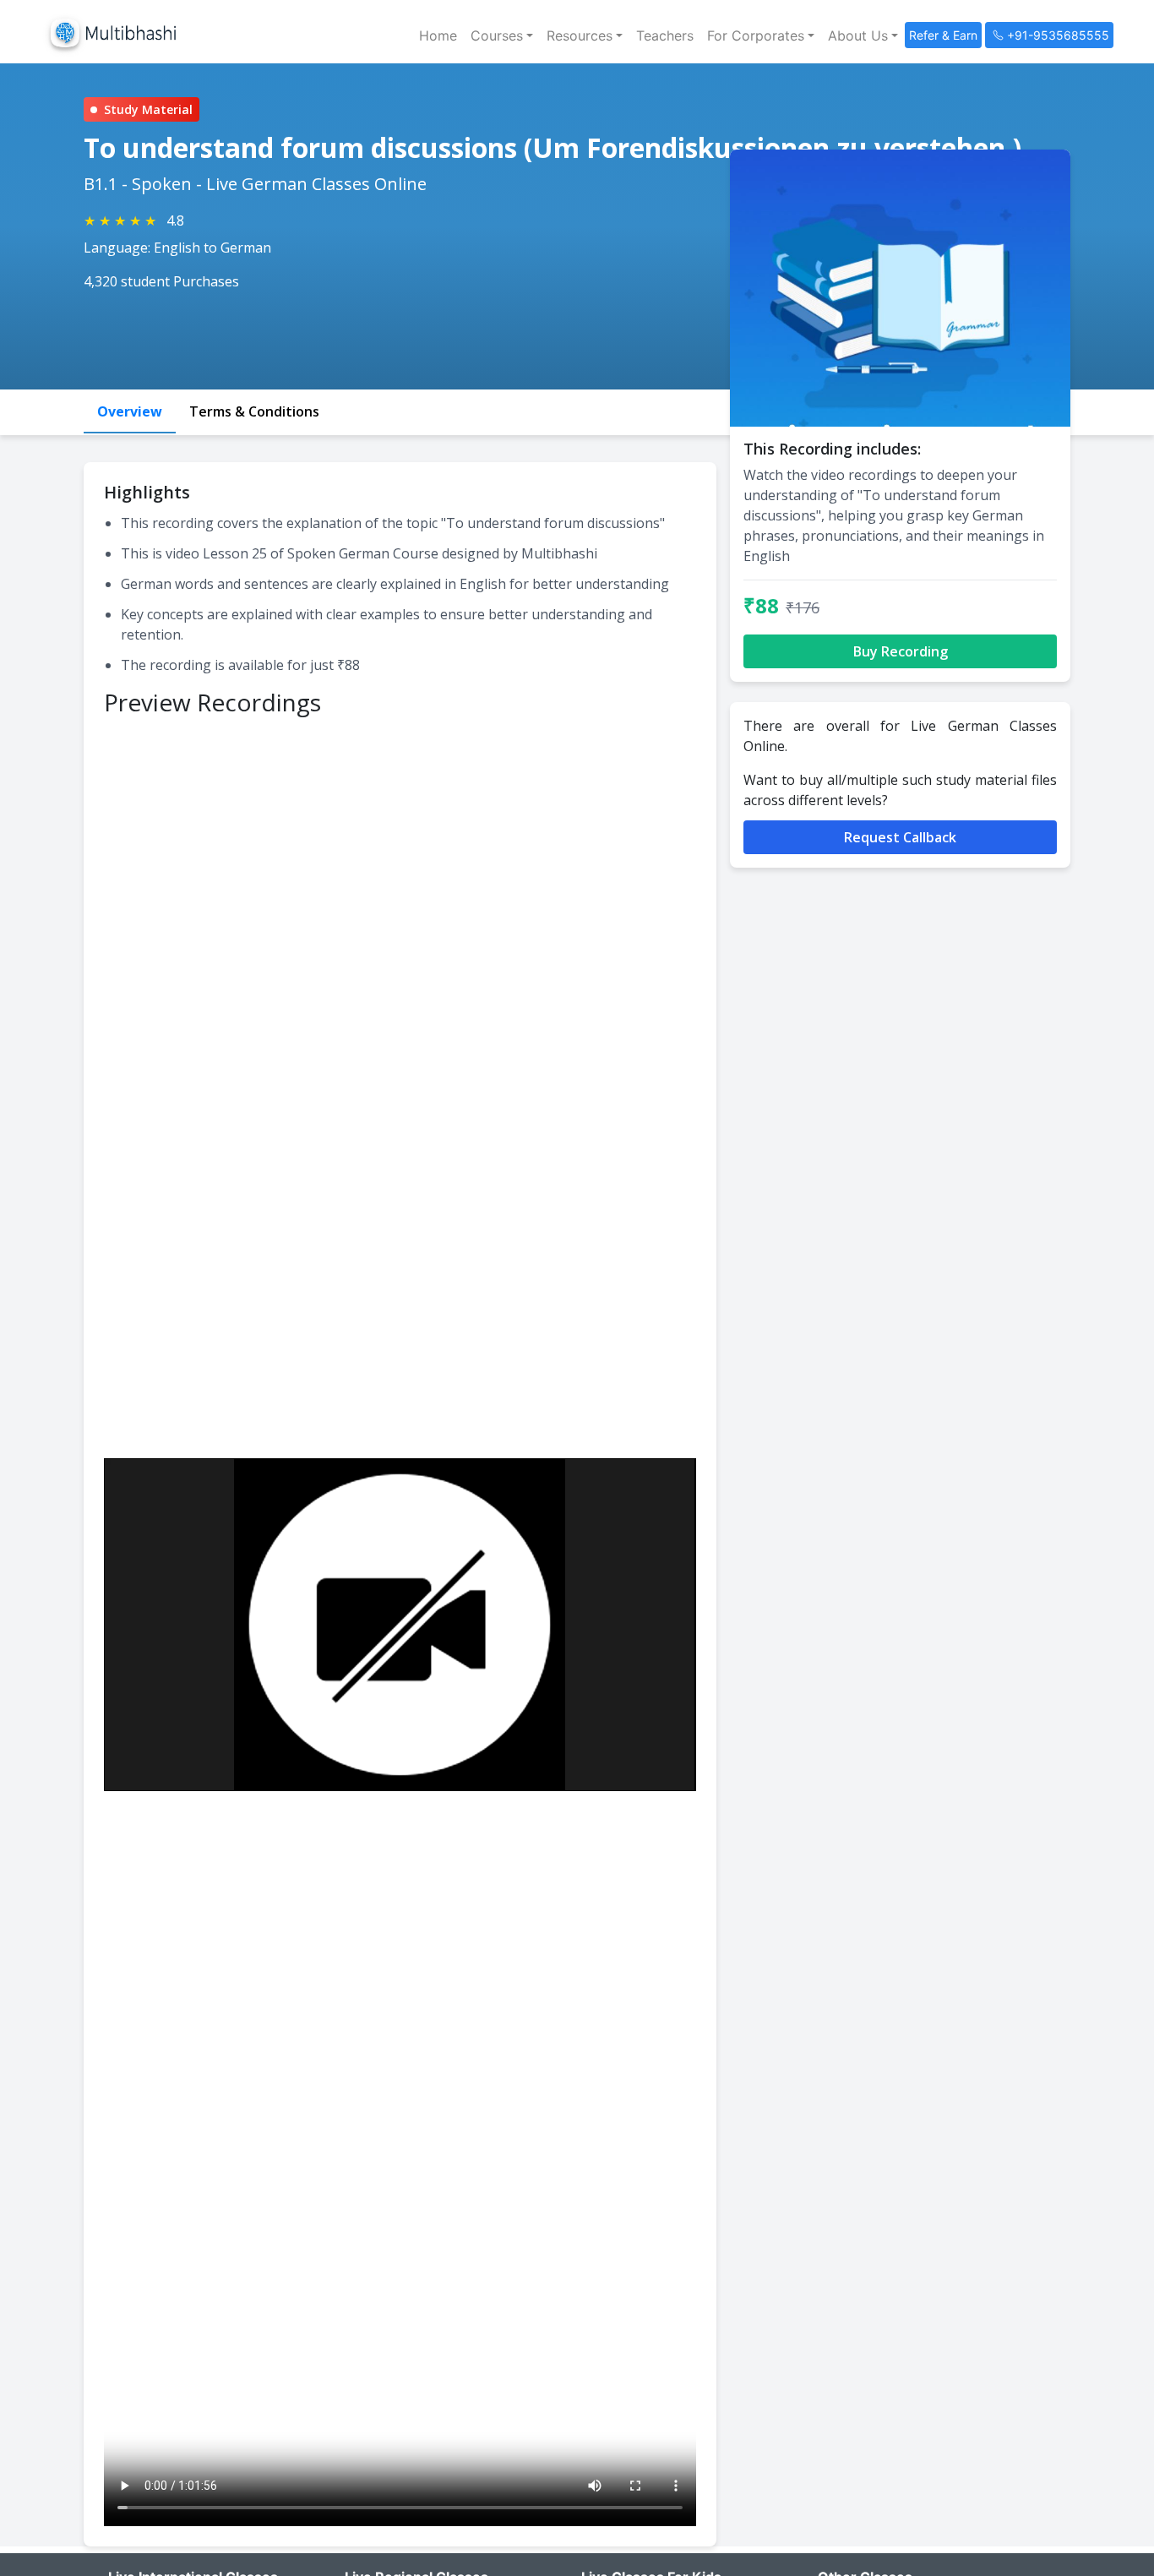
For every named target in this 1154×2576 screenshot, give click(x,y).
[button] (502, 35)
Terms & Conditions (254, 411)
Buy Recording (901, 651)
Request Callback (900, 837)
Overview (130, 411)
